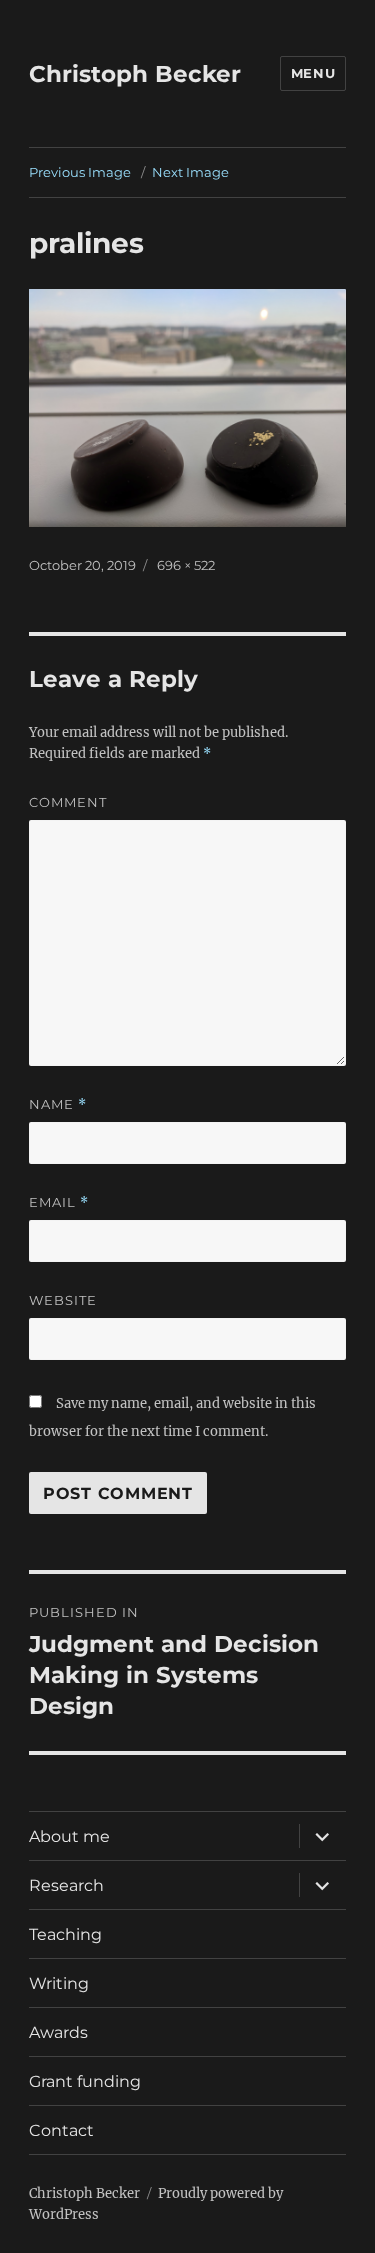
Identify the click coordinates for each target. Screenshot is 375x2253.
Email (59, 1202)
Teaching (65, 1934)
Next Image (190, 172)
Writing (59, 1983)
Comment (68, 802)
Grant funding (85, 2081)
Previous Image (80, 172)
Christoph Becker (135, 74)
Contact (61, 2130)
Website (63, 1300)
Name (58, 1104)
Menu (313, 73)
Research (66, 1885)
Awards (58, 2032)
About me (69, 1836)
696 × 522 (186, 565)
